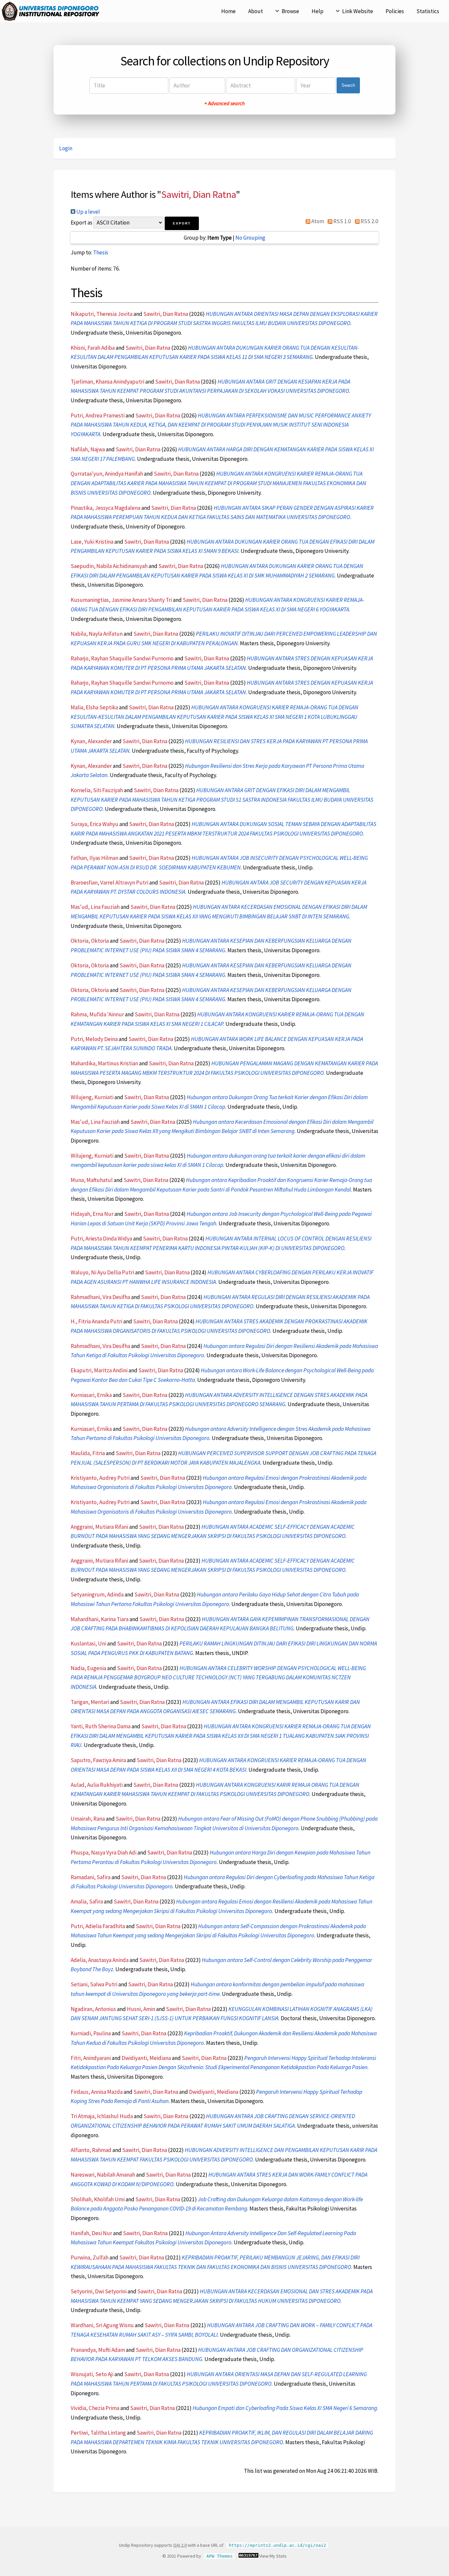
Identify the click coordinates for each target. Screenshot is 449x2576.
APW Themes (220, 2556)
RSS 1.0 (342, 221)
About (256, 11)
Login (66, 148)
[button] (182, 223)
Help (318, 11)
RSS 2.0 (369, 221)
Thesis (101, 252)
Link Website (358, 11)
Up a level (88, 212)
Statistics (428, 11)
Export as (82, 223)
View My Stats (273, 2556)
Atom (317, 221)
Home (228, 11)
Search (348, 85)
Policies (395, 11)
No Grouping (250, 238)
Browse (290, 11)
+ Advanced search (225, 103)
